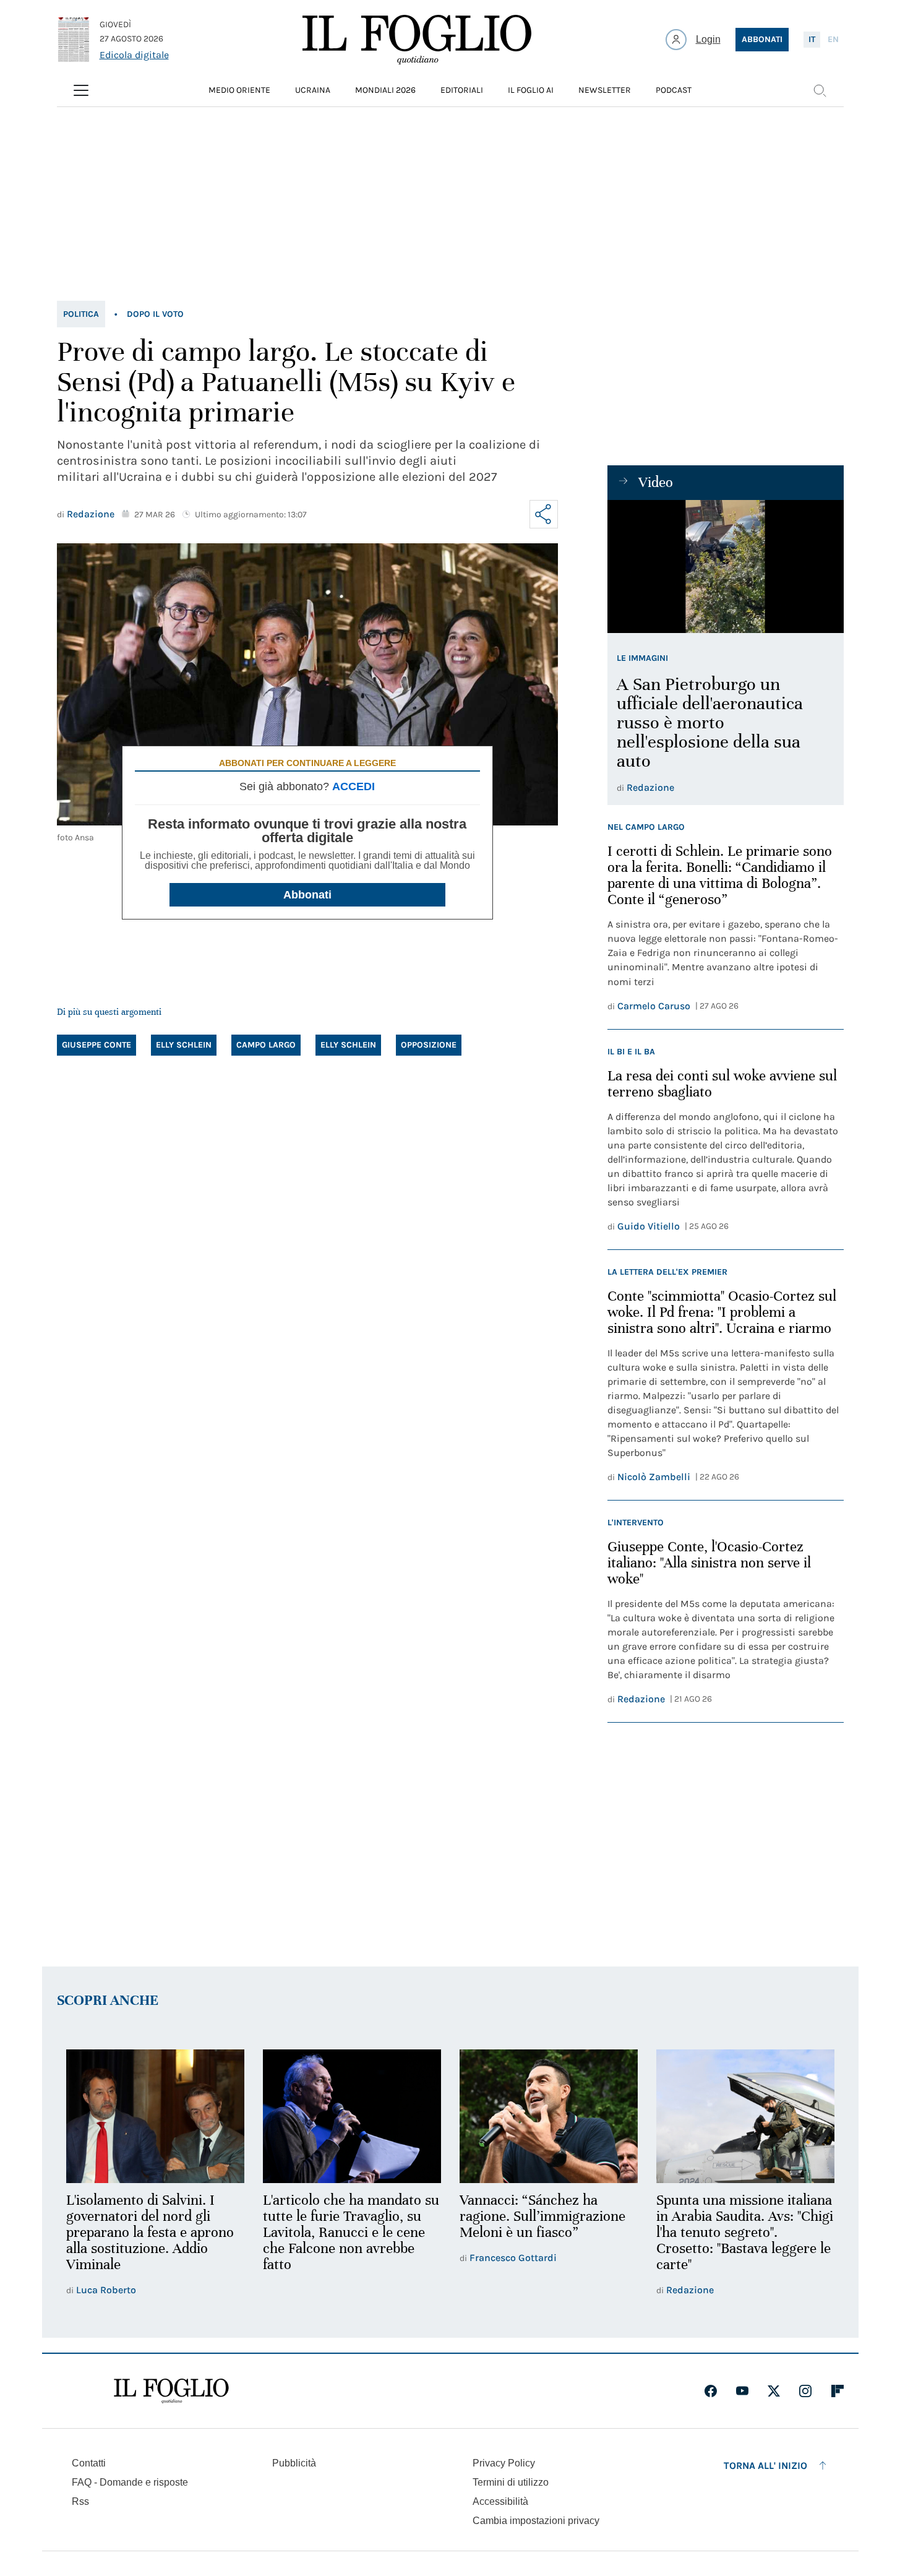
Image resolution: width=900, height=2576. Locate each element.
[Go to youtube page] (742, 2391)
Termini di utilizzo (511, 2482)
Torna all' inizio (765, 2466)
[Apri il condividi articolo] (544, 514)
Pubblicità (294, 2463)
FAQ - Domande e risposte (130, 2482)
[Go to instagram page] (805, 2391)
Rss (80, 2501)
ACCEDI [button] (354, 786)
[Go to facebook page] (711, 2391)
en (833, 39)
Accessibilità (500, 2501)
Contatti (89, 2463)
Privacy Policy (504, 2463)
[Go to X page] (774, 2391)
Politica (81, 314)
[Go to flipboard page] (838, 2391)
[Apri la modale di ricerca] (820, 90)
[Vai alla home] (417, 40)
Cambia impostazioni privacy (536, 2521)
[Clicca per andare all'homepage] (171, 2391)
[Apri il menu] (81, 90)
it (812, 39)
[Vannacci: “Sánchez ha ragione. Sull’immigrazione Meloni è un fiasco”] (549, 2116)
